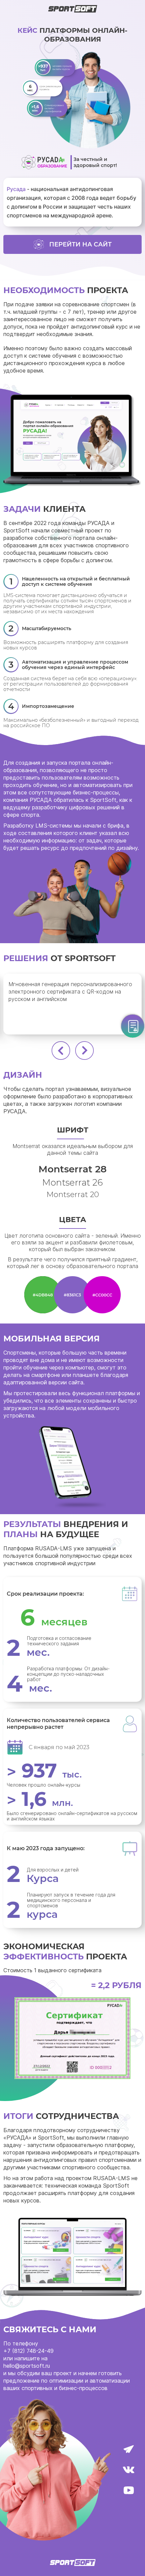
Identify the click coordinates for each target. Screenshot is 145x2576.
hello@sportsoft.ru (27, 2366)
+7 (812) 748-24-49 (28, 2351)
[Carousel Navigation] (72, 1051)
